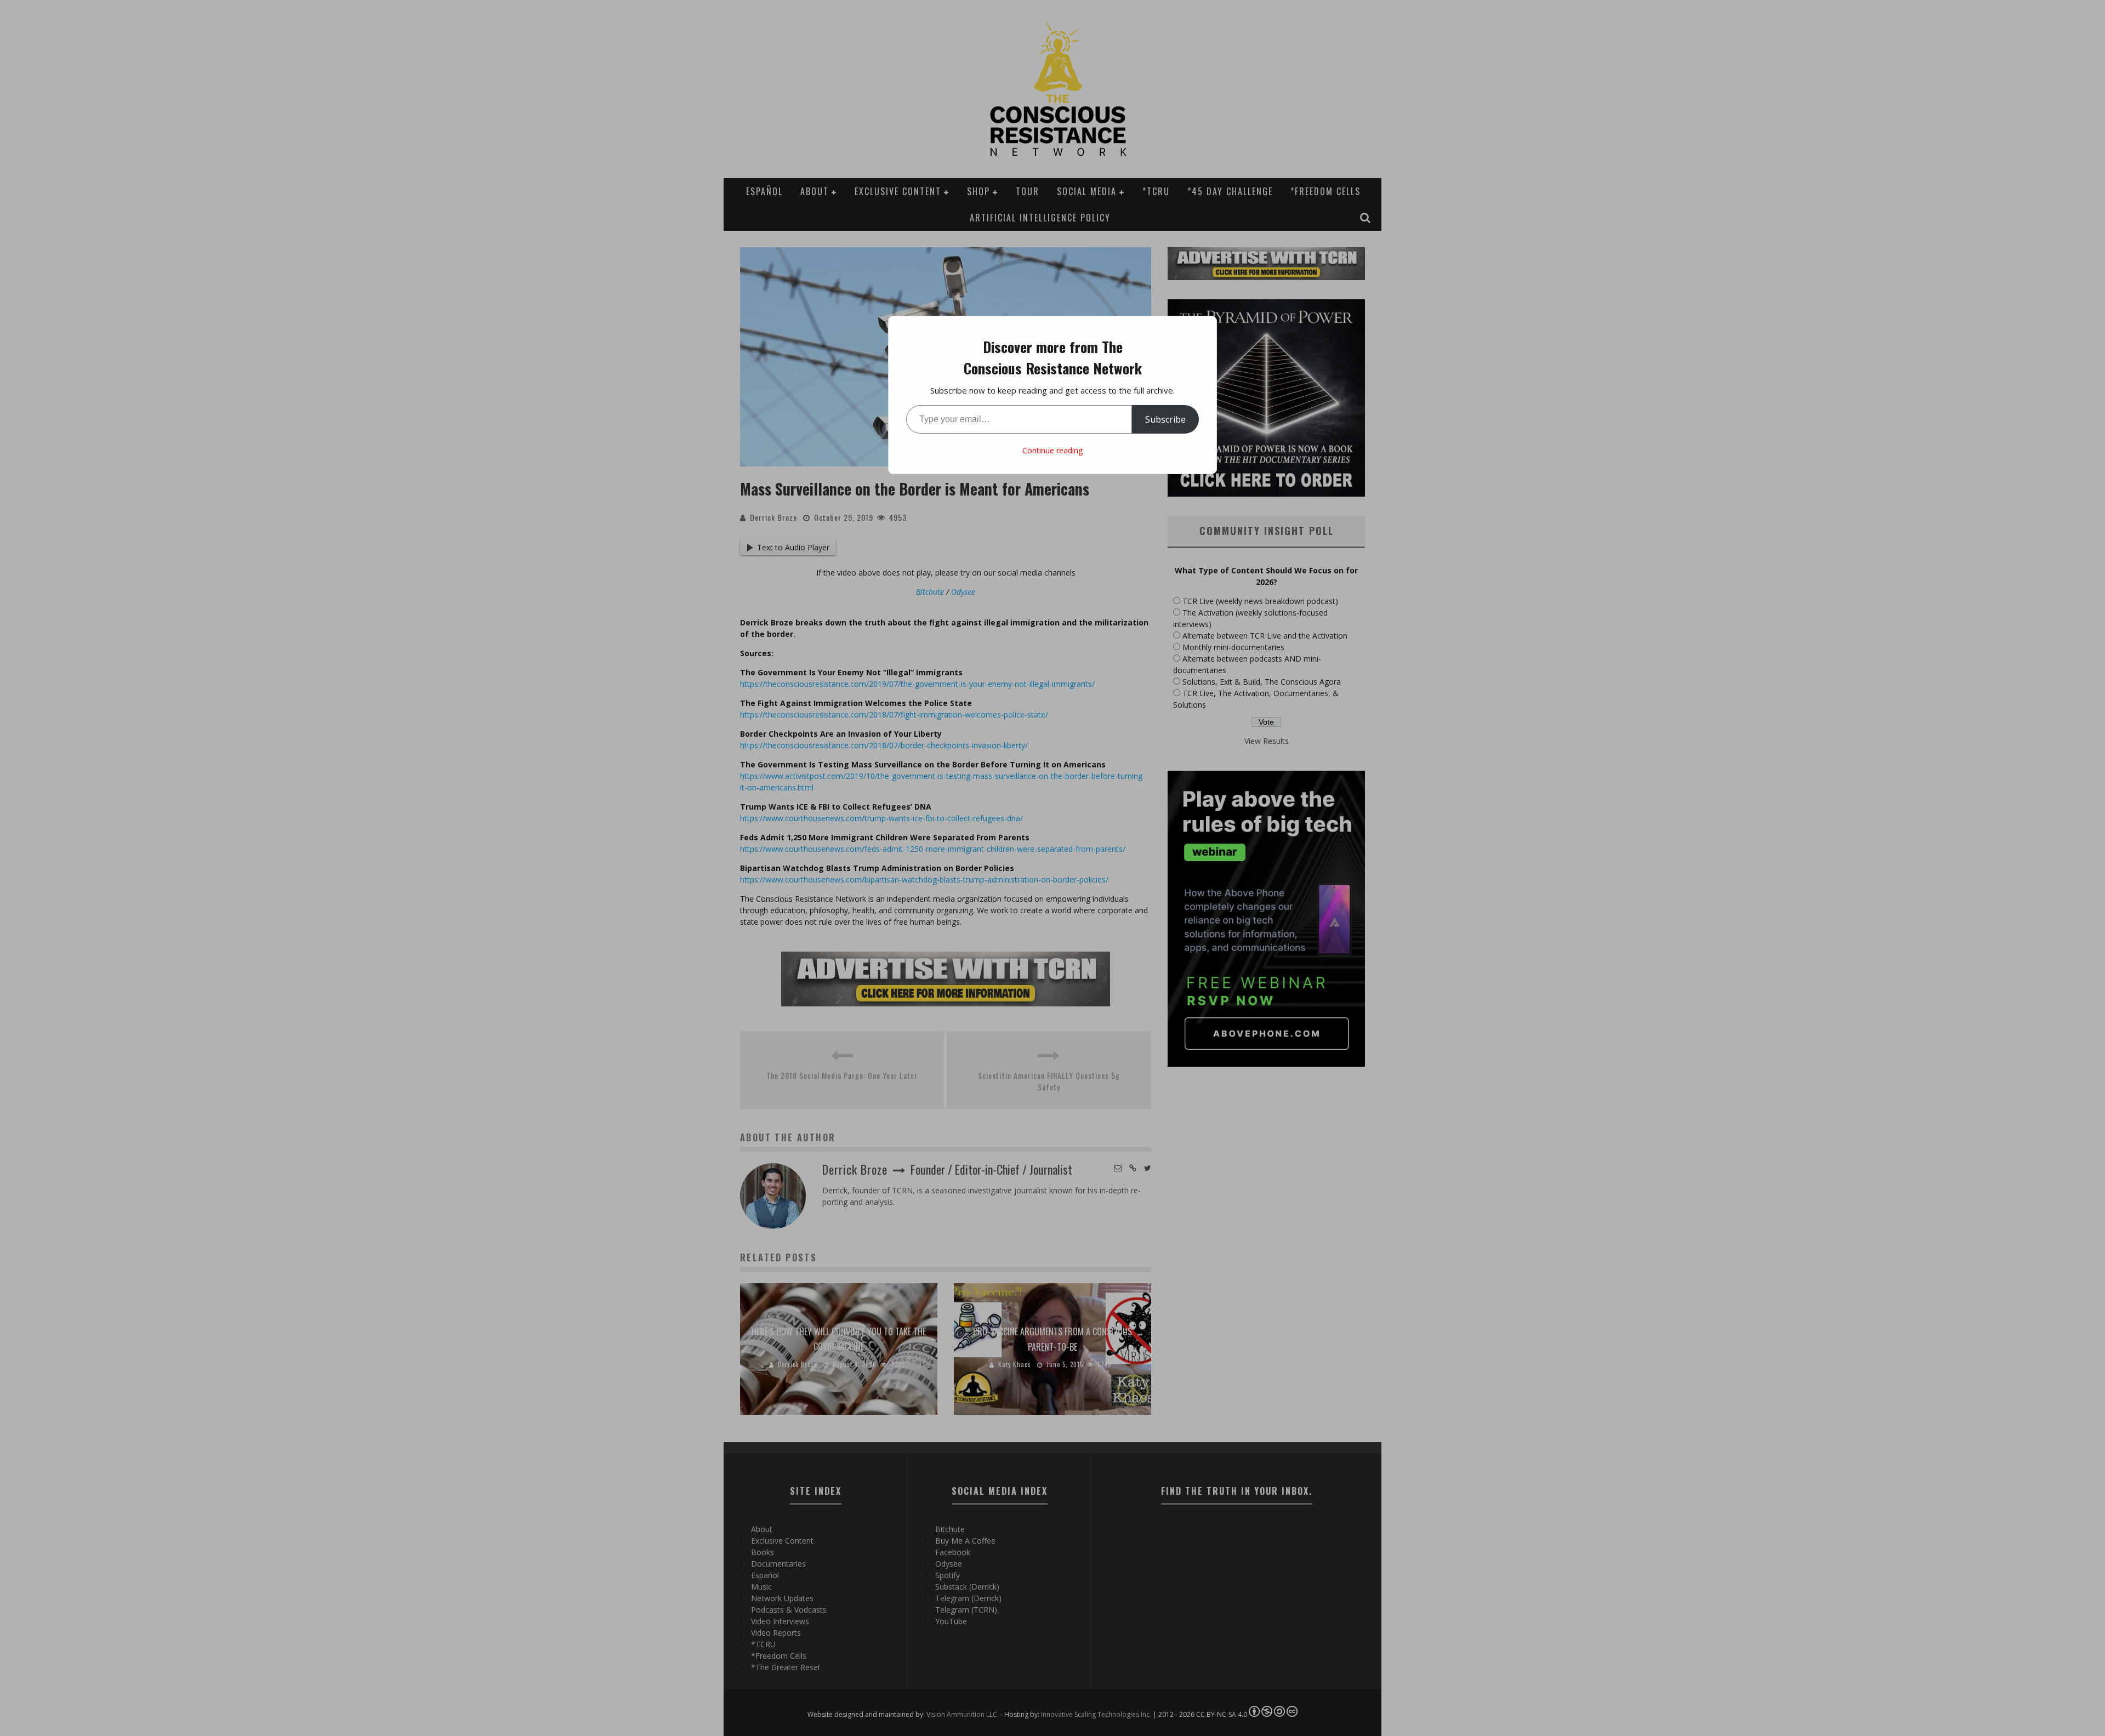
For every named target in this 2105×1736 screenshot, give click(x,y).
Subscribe (1165, 419)
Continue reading (1052, 450)
